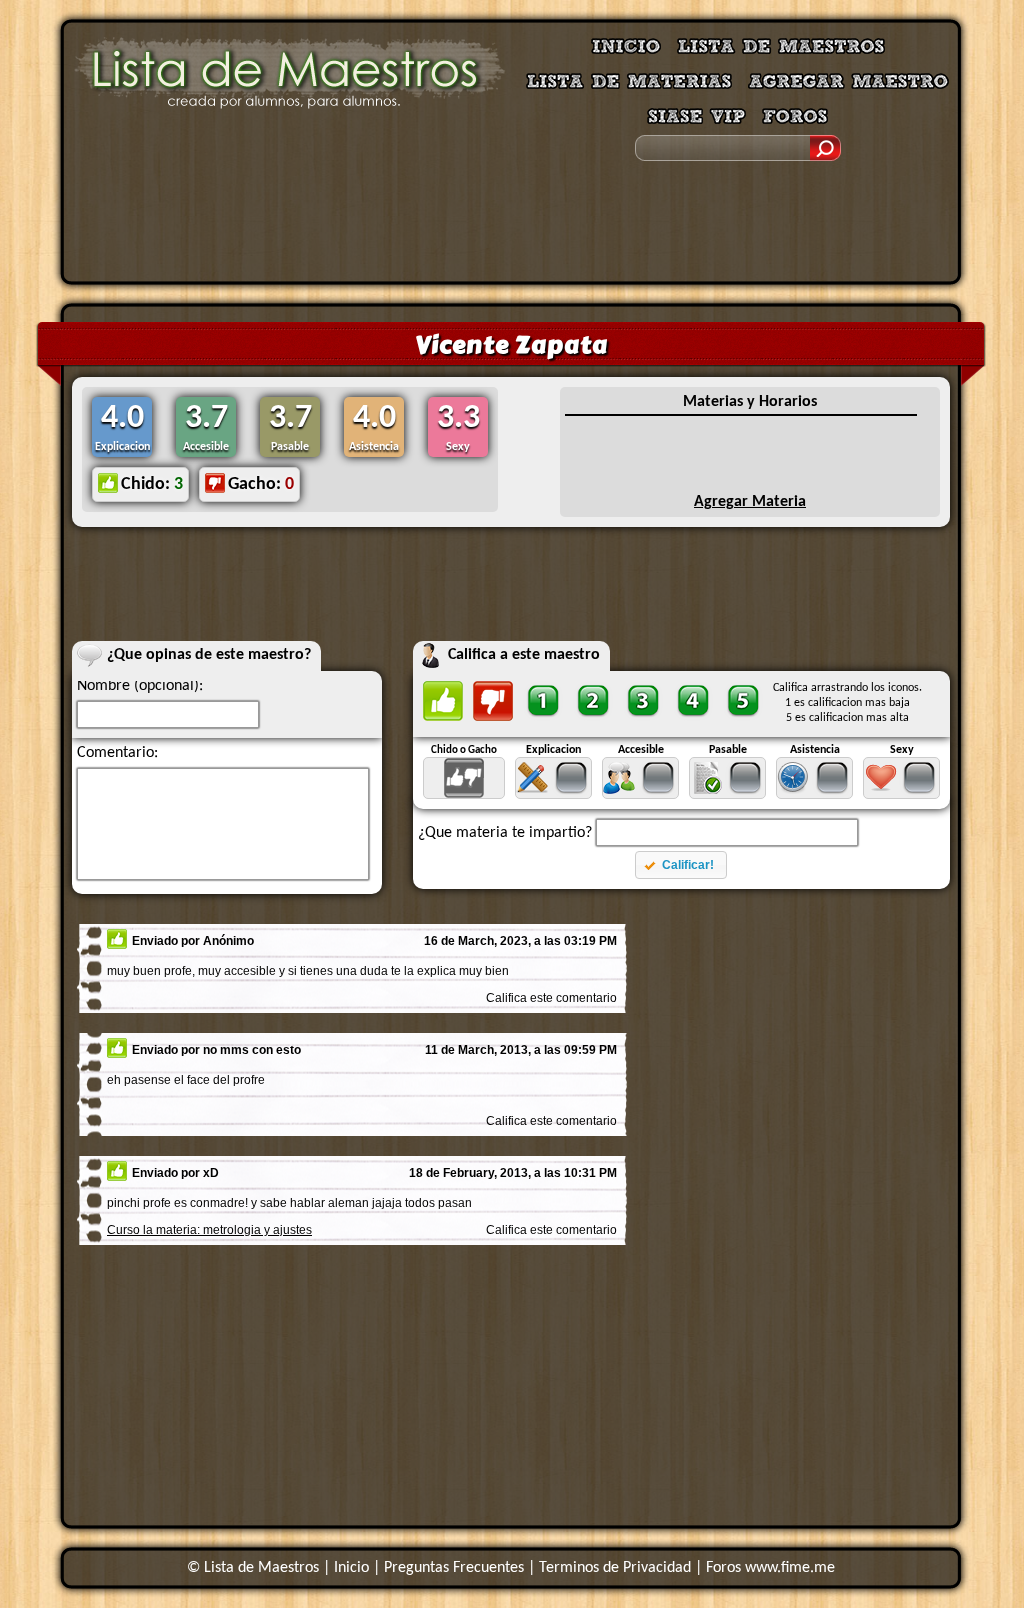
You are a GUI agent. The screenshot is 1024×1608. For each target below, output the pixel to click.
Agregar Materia (750, 502)
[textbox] (727, 832)
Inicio (351, 1568)
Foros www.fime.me (770, 1568)
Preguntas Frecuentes (454, 1568)
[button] (680, 865)
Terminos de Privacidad (615, 1568)
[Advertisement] (511, 225)
